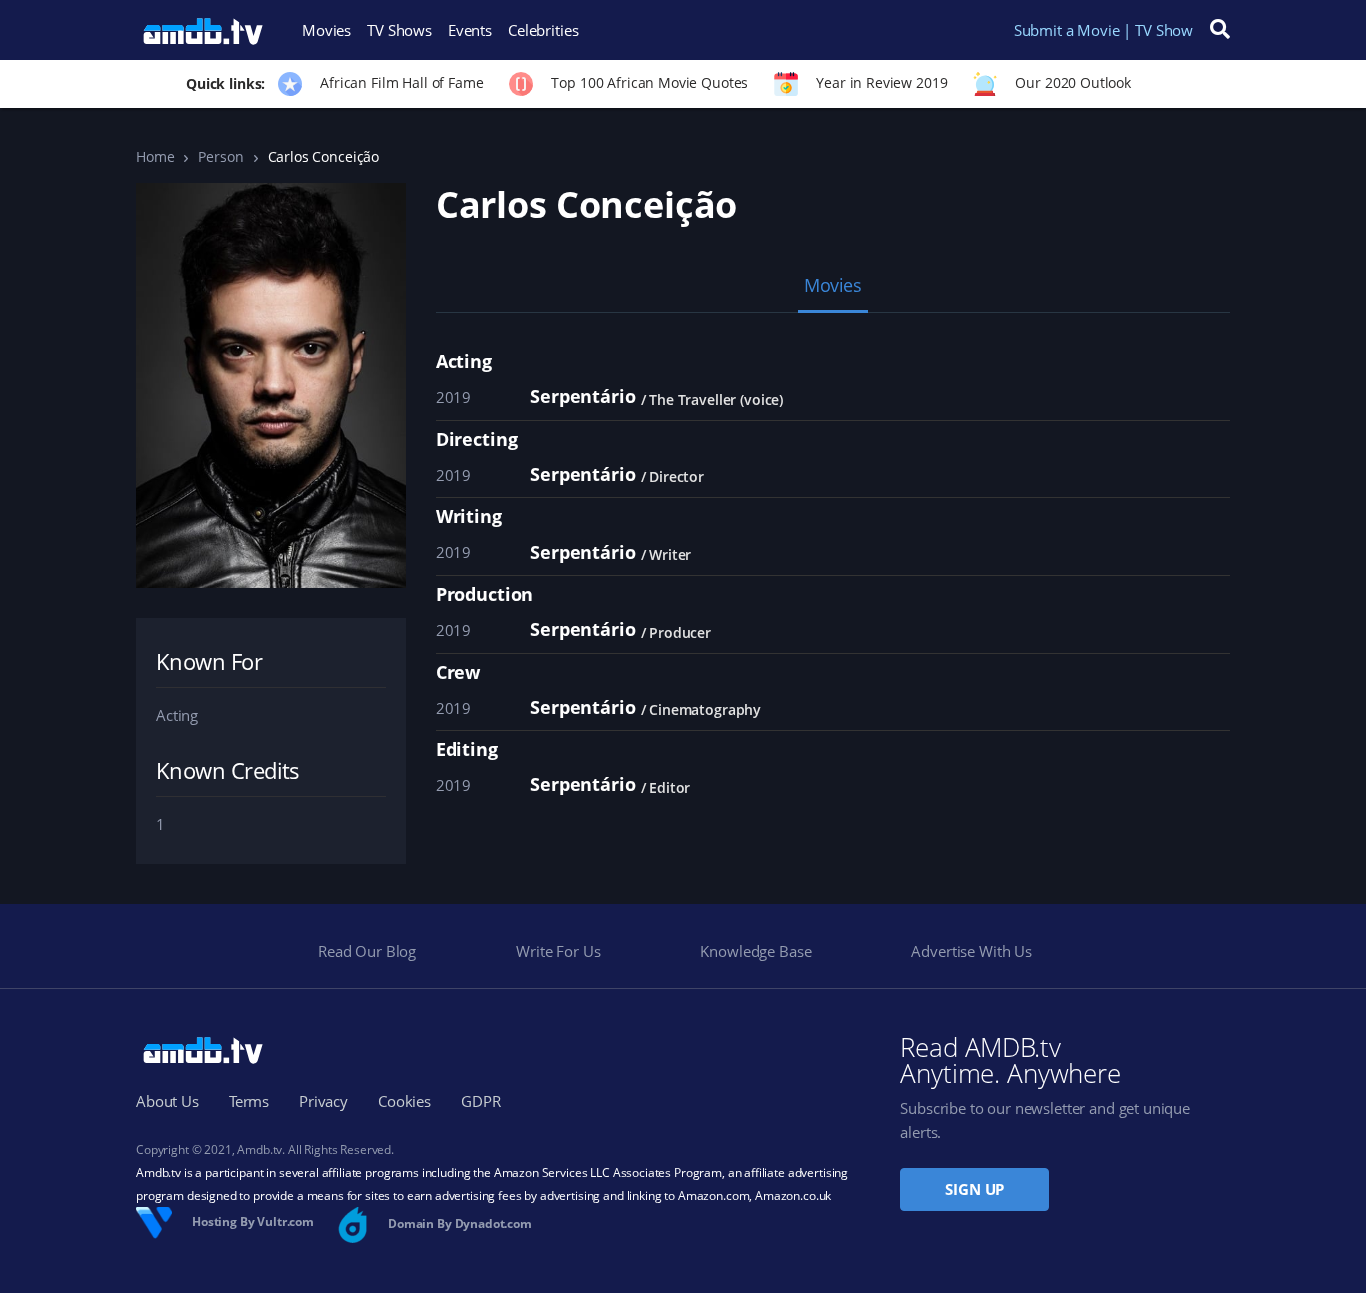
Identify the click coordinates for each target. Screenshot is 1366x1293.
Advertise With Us (971, 951)
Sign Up (974, 1189)
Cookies (404, 1101)
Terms (249, 1101)
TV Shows (399, 30)
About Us (167, 1101)
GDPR (480, 1101)
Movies (326, 30)
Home (155, 156)
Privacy (323, 1101)
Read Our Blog (367, 951)
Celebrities (543, 30)
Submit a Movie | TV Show (1103, 30)
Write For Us (558, 951)
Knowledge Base (755, 951)
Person (220, 156)
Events (470, 30)
